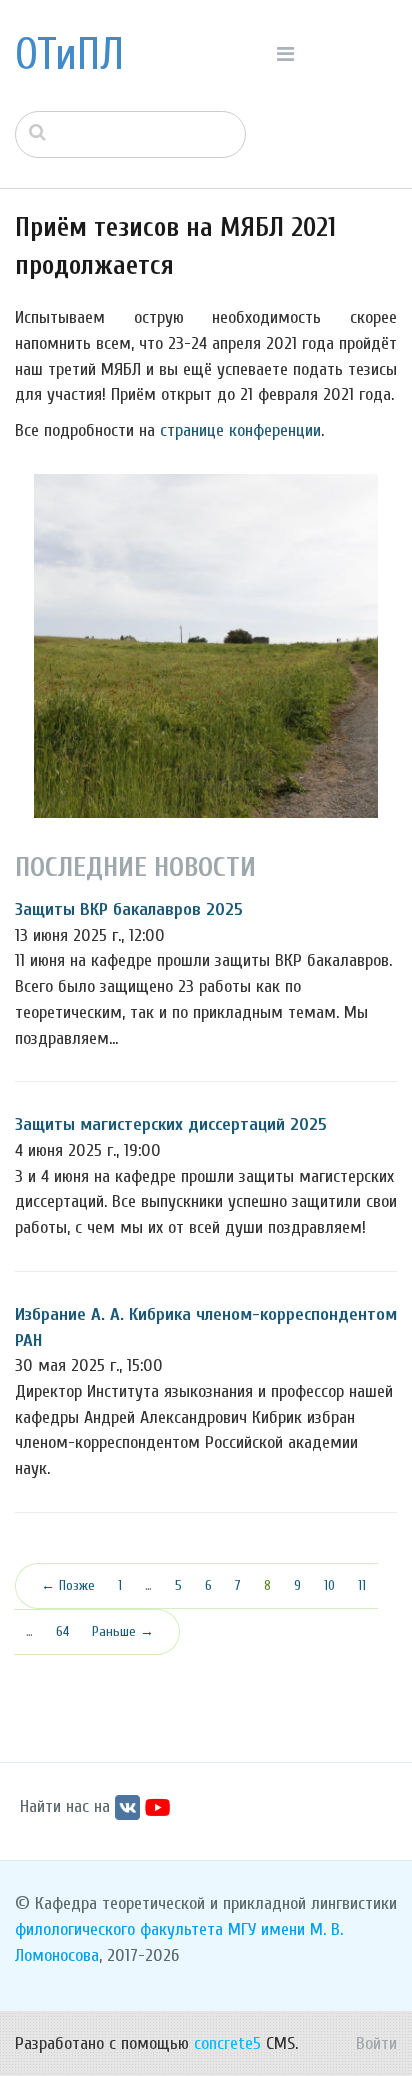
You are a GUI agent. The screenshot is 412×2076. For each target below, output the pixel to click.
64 (62, 1631)
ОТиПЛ (69, 55)
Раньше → (123, 1631)
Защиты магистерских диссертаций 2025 (171, 1124)
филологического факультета (119, 1929)
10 (329, 1585)
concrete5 (227, 2043)
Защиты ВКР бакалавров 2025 (129, 909)
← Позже (68, 1585)
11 (362, 1585)
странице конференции (240, 430)
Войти (376, 2043)
